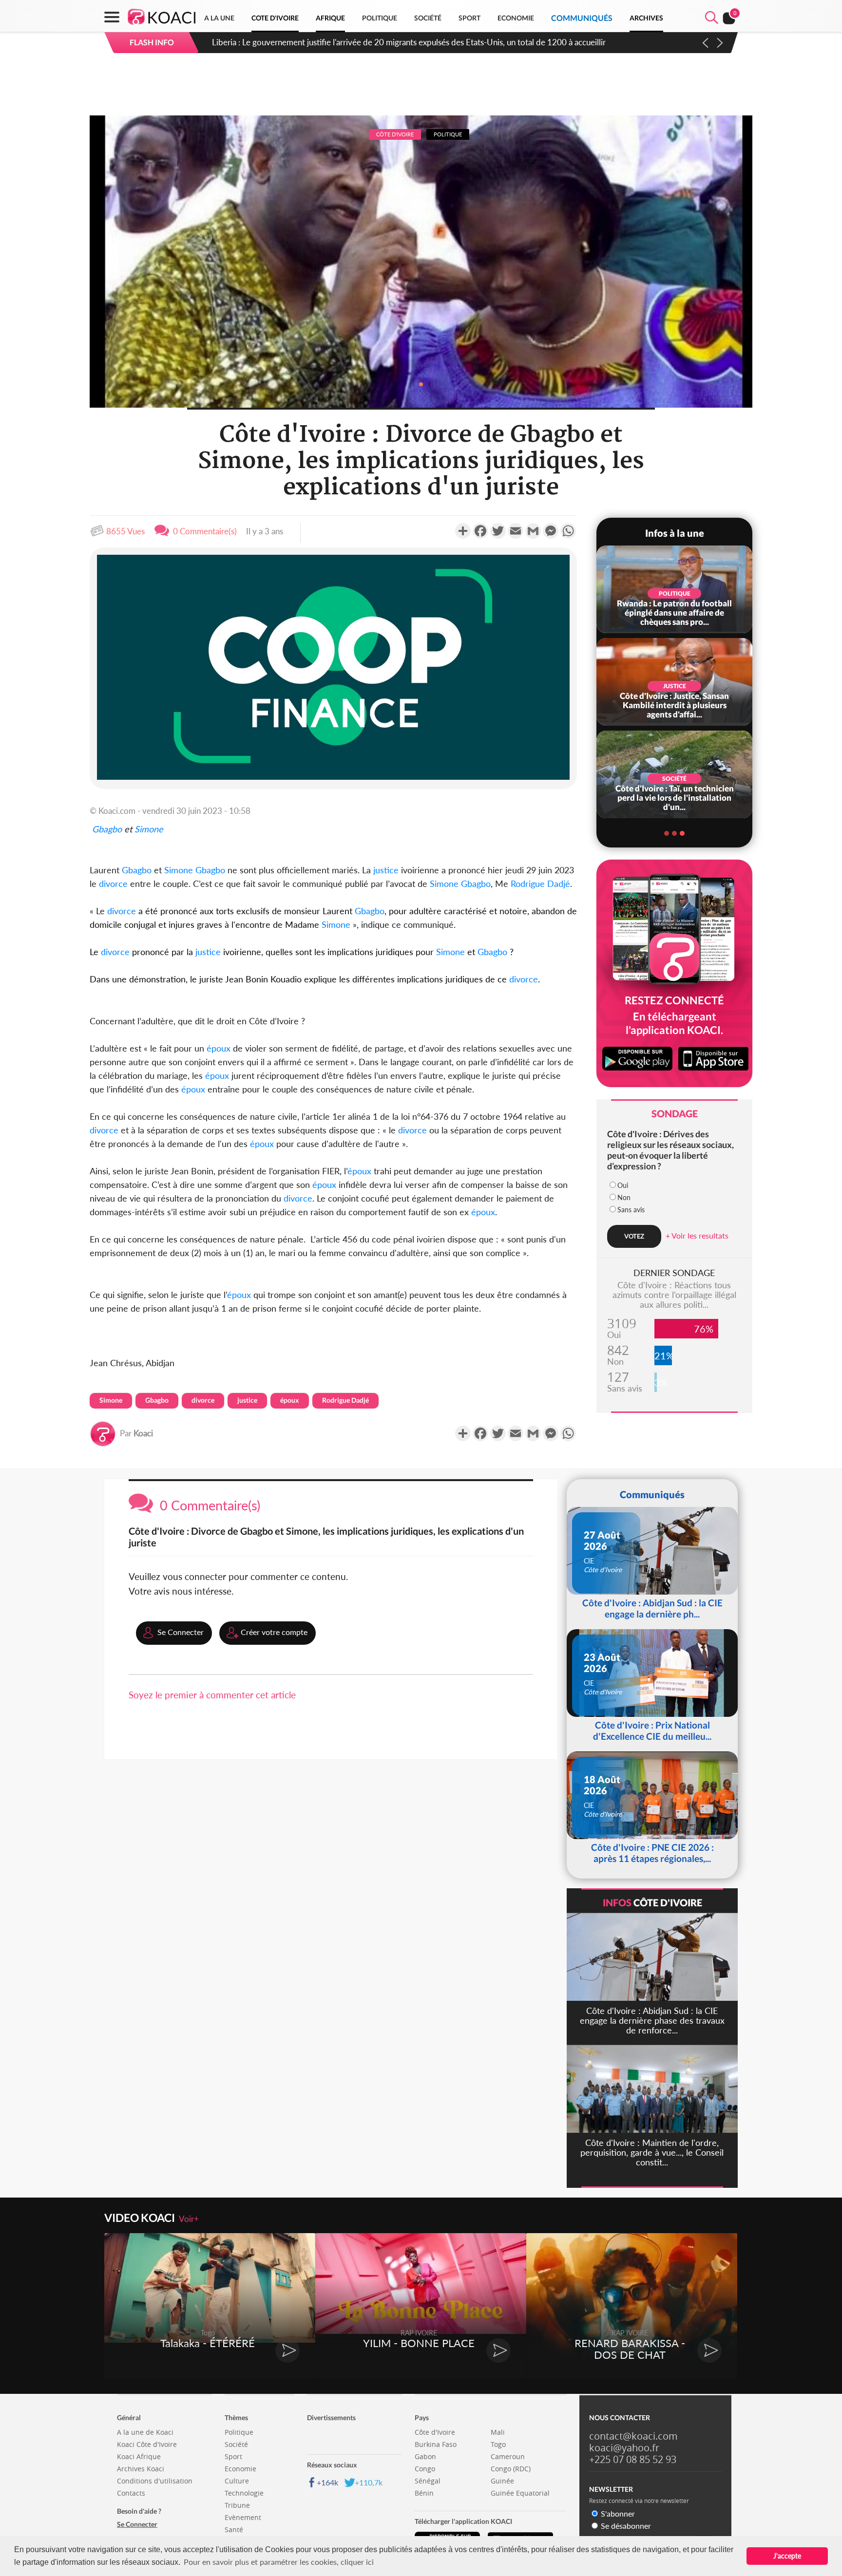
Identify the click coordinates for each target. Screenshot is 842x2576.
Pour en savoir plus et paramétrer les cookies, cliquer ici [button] (279, 2562)
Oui (623, 1185)
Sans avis (631, 1210)
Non (624, 1197)
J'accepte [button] (787, 2556)
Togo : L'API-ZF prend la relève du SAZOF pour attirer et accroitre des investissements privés (378, 42)
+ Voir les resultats (697, 1235)
